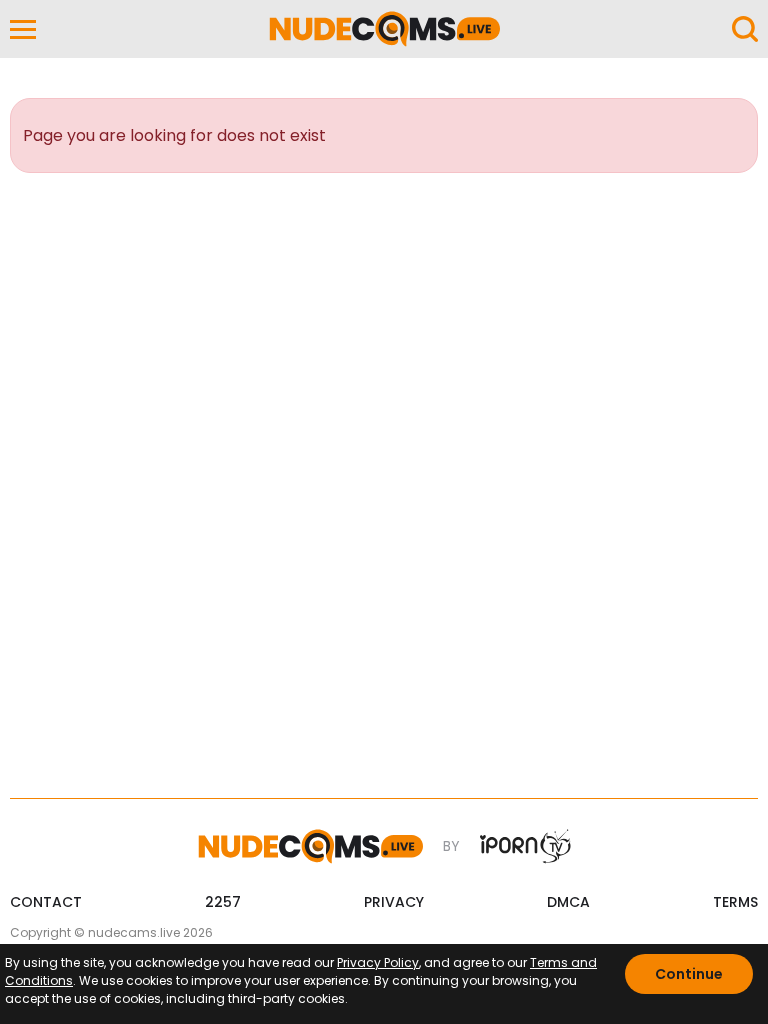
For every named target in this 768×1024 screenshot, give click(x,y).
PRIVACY (394, 902)
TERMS (735, 902)
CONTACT (46, 902)
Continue (689, 974)
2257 (223, 902)
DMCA (568, 902)
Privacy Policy (378, 962)
